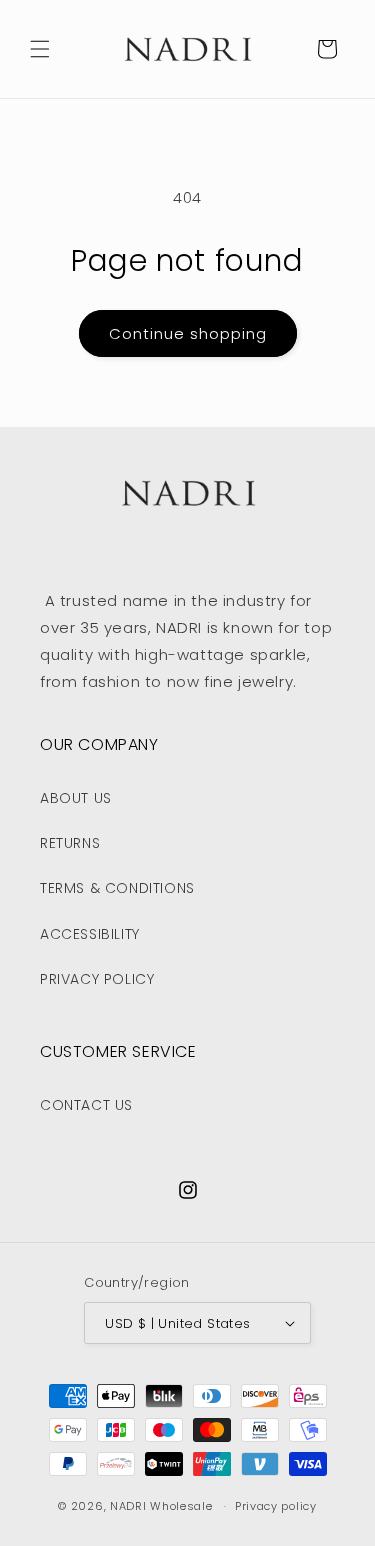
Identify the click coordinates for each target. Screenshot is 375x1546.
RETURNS (70, 843)
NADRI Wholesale (161, 1506)
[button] (40, 49)
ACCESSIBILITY (90, 934)
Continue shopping (188, 333)
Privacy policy (276, 1506)
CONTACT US (86, 1105)
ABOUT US (76, 798)
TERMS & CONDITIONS (117, 888)
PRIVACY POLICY (97, 979)
